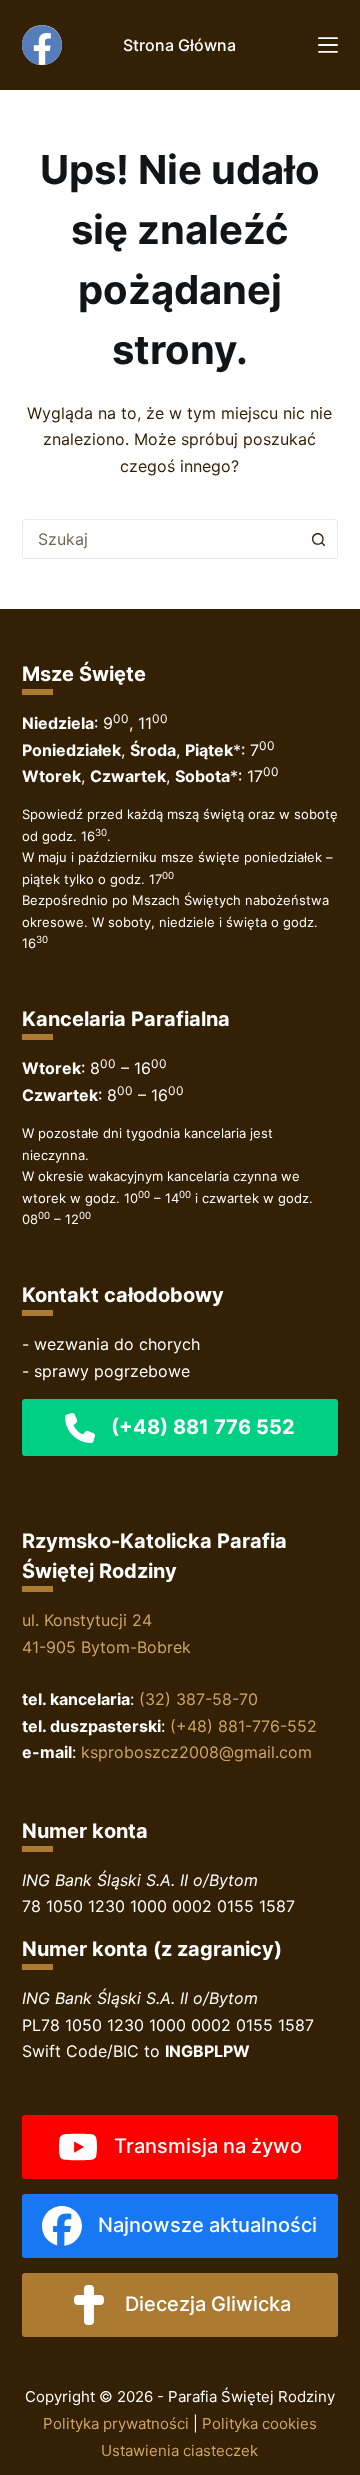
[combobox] (161, 539)
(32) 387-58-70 (198, 1699)
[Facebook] (42, 45)
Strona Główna (179, 45)
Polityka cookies (259, 2423)
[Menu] (328, 45)
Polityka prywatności (116, 2423)
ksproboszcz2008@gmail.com (196, 1752)
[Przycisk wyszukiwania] (318, 539)
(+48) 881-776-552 (243, 1726)
